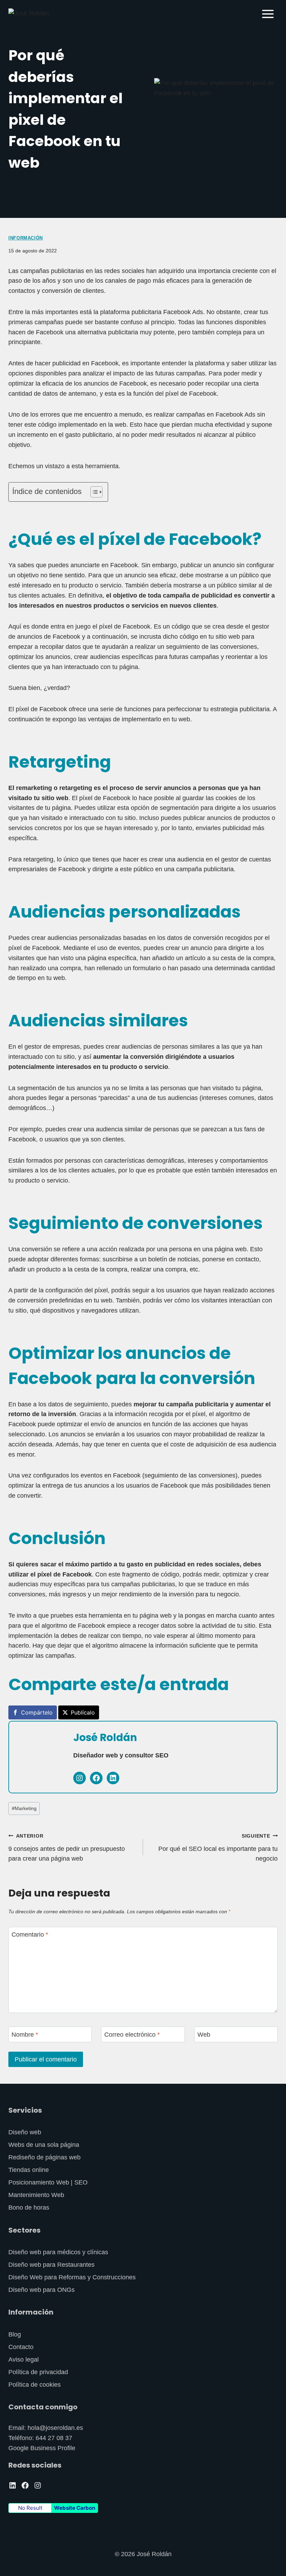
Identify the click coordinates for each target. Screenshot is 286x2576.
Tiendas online (29, 2170)
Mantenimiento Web (36, 2195)
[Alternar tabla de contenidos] (93, 492)
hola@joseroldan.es (55, 2428)
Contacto (21, 2347)
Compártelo (37, 1712)
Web (204, 2035)
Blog (15, 2334)
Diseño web (25, 2132)
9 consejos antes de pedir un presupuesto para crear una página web (67, 1848)
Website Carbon (75, 2508)
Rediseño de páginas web (44, 2157)
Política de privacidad (38, 2372)
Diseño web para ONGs (42, 2290)
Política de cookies (35, 2385)
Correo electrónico (132, 2035)
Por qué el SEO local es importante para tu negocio (218, 1848)
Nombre (25, 2035)
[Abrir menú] (268, 14)
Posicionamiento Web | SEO (48, 2182)
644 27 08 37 (54, 2438)
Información (26, 238)
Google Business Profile (42, 2448)
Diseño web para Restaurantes (51, 2265)
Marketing (24, 1808)
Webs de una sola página (44, 2145)
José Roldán (105, 1737)
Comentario (30, 1935)
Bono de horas (29, 2208)
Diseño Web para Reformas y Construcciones (72, 2277)
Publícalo (83, 1712)
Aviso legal (24, 2360)
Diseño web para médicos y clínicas (58, 2252)
